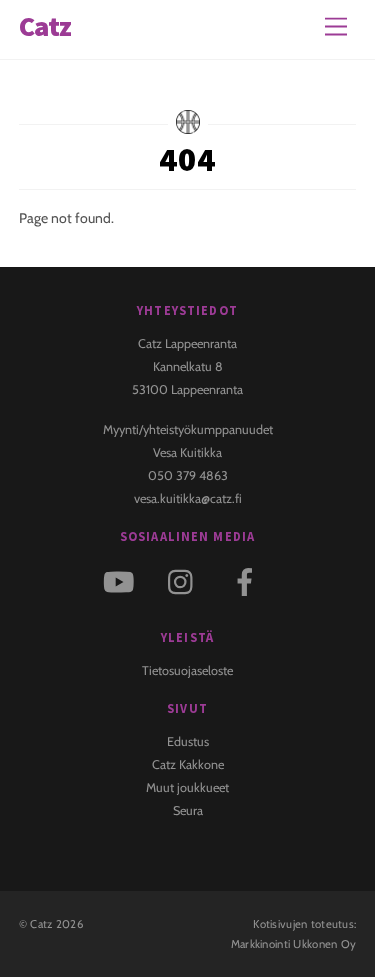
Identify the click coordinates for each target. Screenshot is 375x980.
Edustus (188, 741)
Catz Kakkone (188, 764)
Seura (188, 810)
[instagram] (185, 580)
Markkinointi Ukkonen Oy (294, 944)
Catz (41, 924)
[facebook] (248, 580)
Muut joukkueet (187, 787)
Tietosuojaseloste (187, 670)
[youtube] (122, 580)
